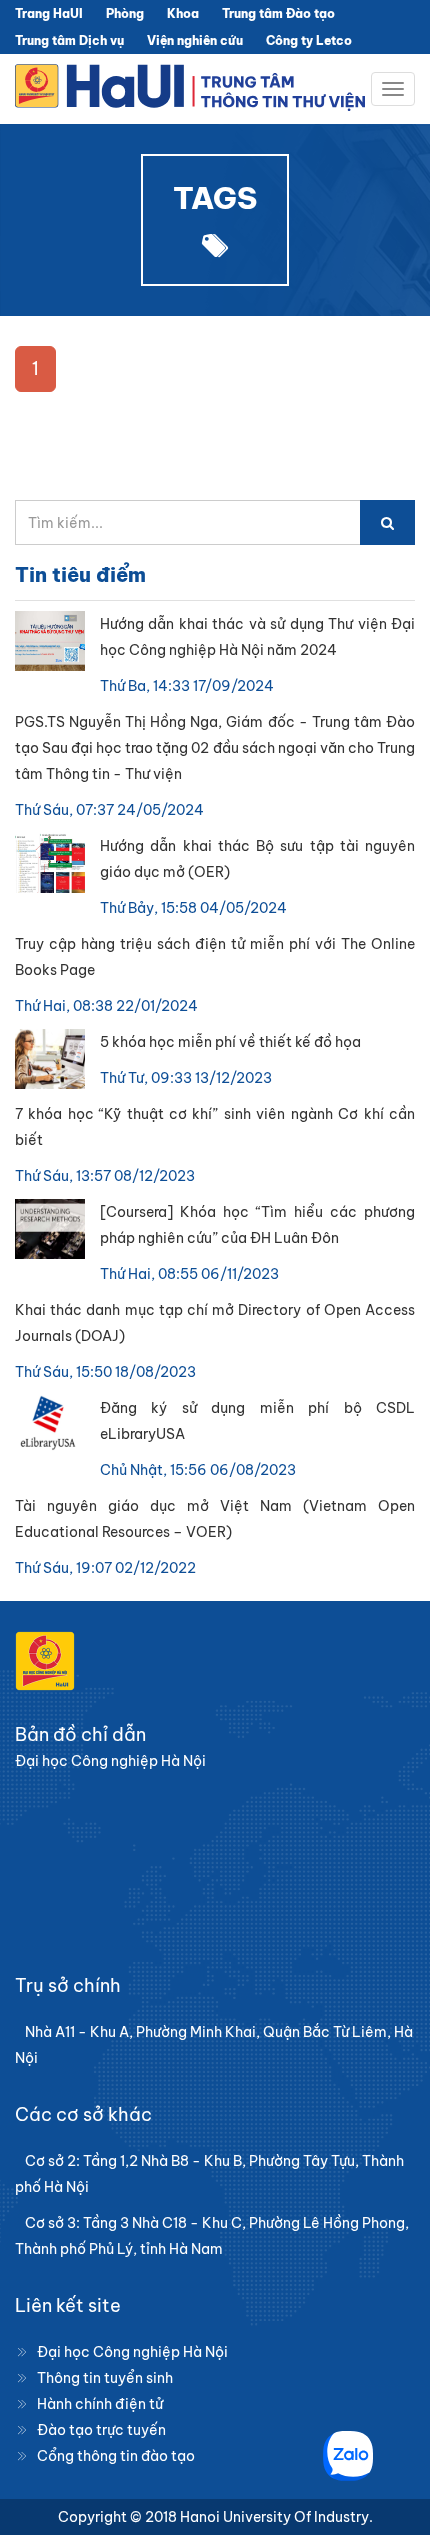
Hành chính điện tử (100, 2404)
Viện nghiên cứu (195, 40)
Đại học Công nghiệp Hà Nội (132, 2352)
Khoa (183, 13)
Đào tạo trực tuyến (101, 2430)
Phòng (125, 13)
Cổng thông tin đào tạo (116, 2456)
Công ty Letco (309, 40)
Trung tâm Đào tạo (278, 13)
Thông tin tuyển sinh (105, 2378)
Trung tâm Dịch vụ (69, 40)
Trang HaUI (49, 13)
